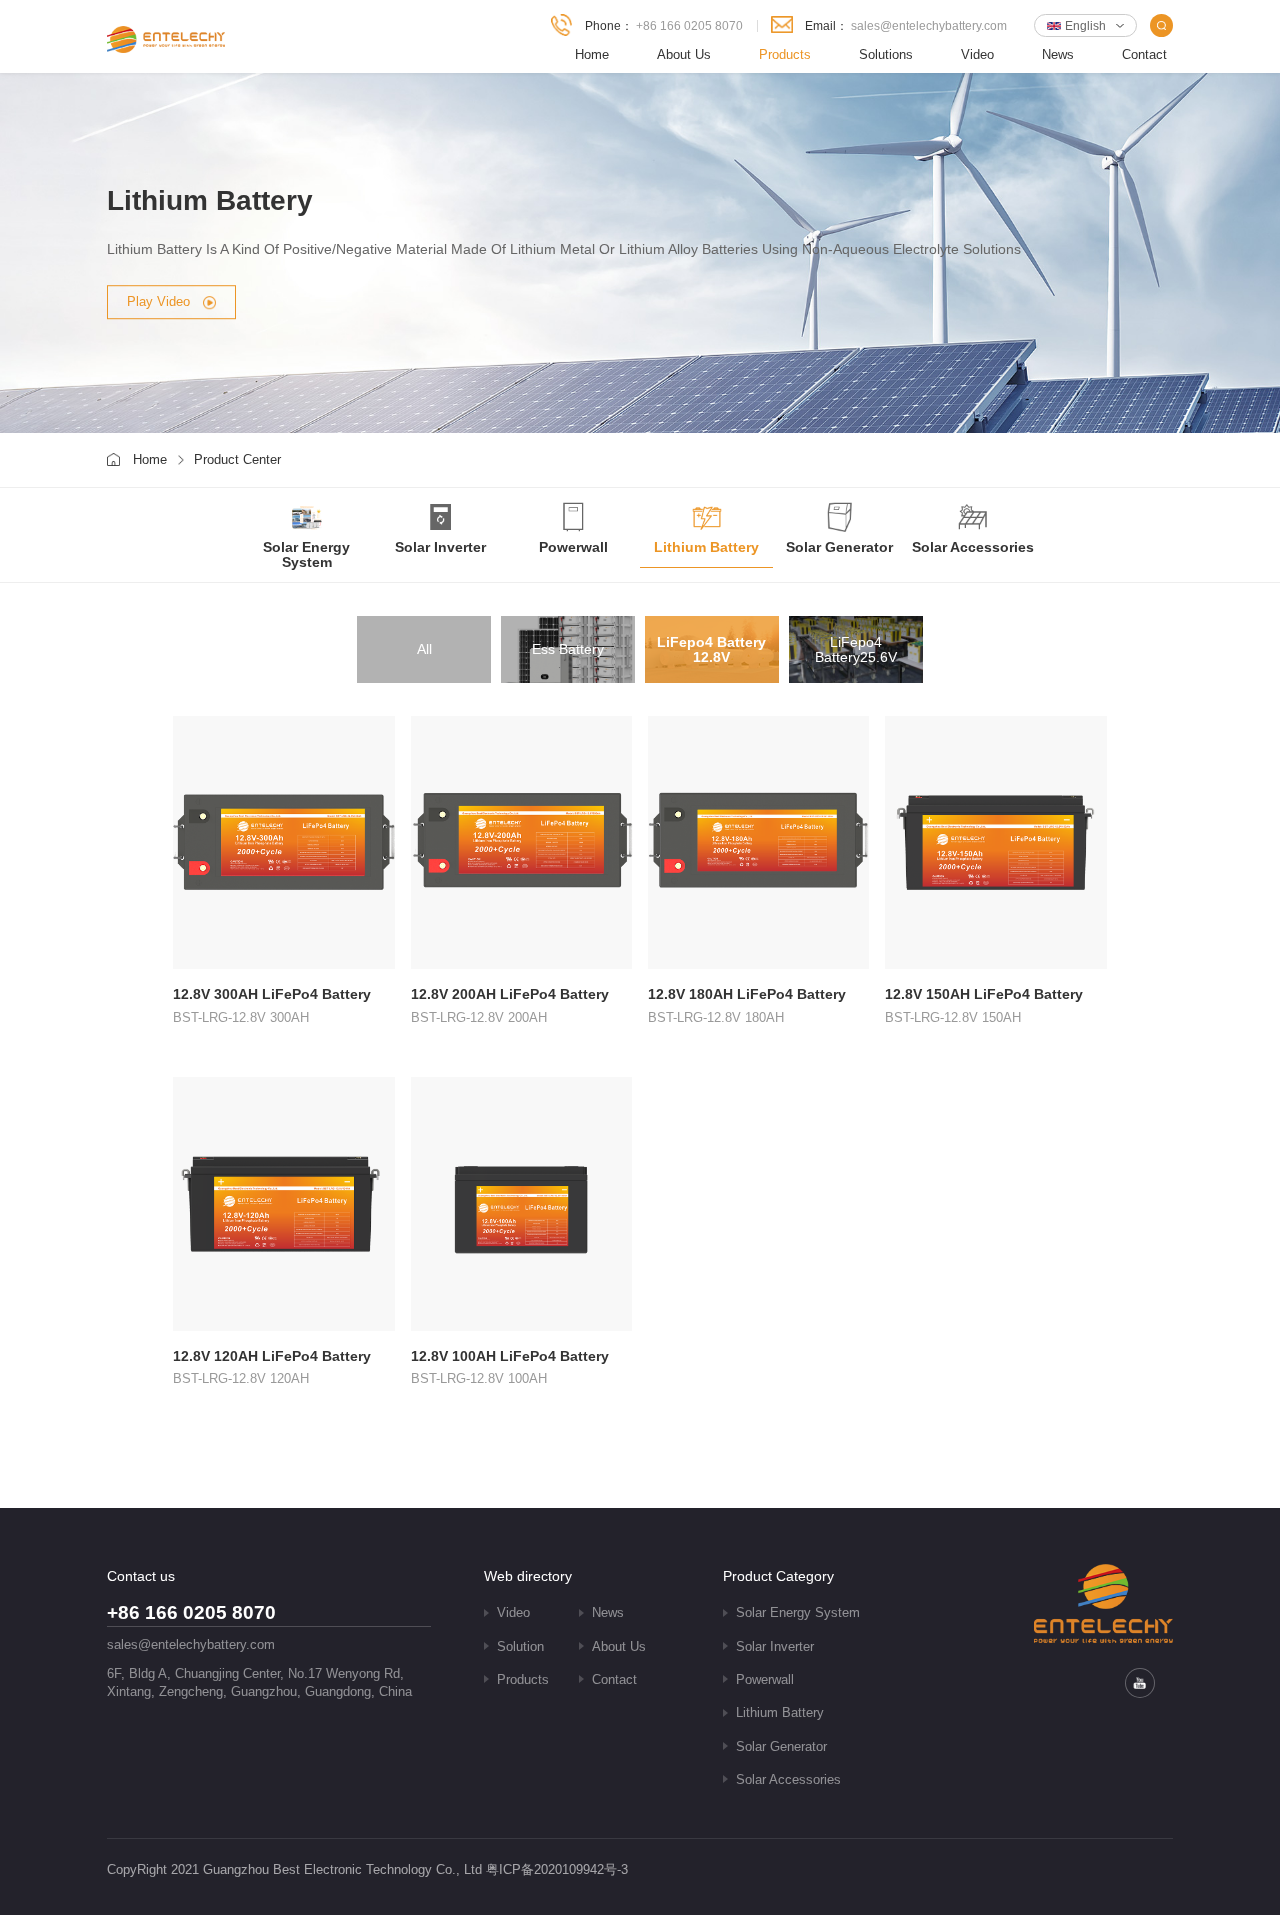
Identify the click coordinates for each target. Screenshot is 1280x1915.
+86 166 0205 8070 (689, 26)
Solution (520, 1647)
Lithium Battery (780, 1713)
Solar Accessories (788, 1780)
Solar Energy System (798, 1613)
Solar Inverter (775, 1647)
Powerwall (765, 1680)
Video (977, 54)
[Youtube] (1140, 1683)
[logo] (166, 39)
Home (592, 54)
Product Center (237, 459)
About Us (684, 54)
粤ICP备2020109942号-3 (557, 1870)
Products (785, 54)
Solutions (886, 54)
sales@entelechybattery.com (929, 26)
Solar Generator (781, 1747)
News (1058, 54)
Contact (1144, 54)
